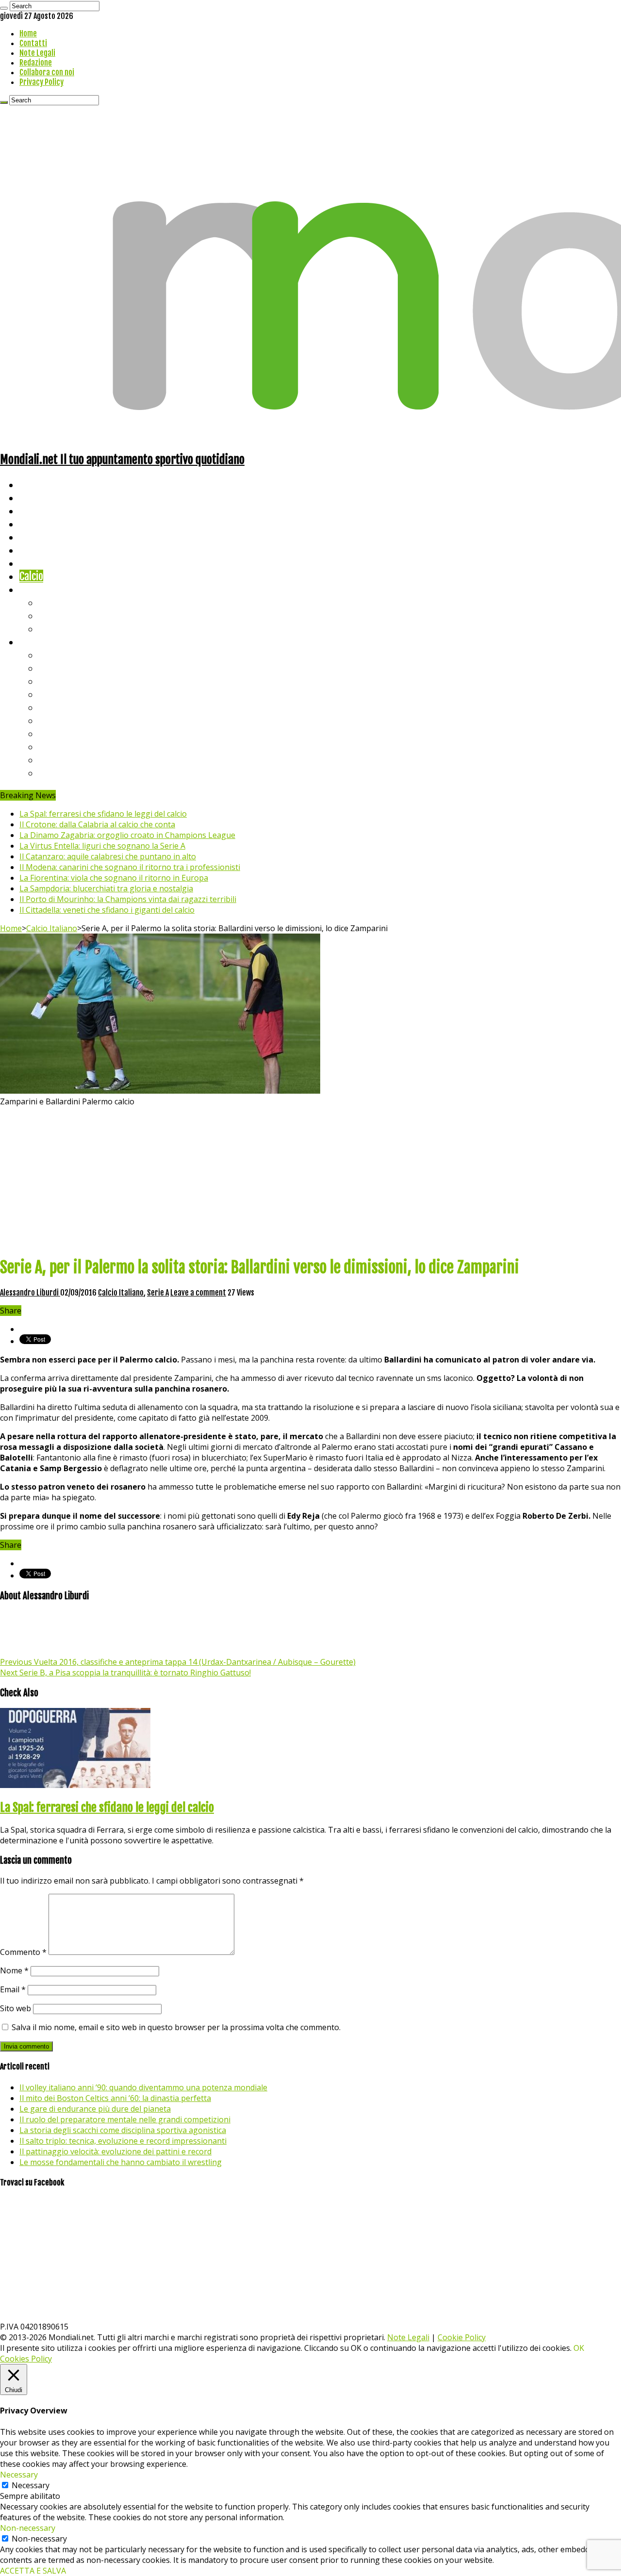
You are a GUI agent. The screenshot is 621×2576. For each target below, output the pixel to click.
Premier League (71, 681)
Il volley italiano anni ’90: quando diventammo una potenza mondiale (143, 2087)
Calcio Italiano (52, 928)
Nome (14, 1970)
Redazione (36, 63)
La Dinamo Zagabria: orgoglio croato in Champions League (127, 835)
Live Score (41, 589)
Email (13, 1989)
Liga (47, 694)
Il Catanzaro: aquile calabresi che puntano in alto (108, 856)
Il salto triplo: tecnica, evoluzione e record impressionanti (123, 2141)
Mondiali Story (49, 550)
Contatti (33, 43)
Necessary (31, 2485)
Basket (53, 629)
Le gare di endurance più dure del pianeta (95, 2109)
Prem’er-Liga (65, 760)
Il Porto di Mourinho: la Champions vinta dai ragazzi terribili (128, 899)
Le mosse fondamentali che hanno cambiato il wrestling (121, 2162)
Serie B (54, 668)
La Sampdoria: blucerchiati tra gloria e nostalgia (106, 888)
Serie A (53, 655)
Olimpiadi (38, 563)
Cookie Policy (462, 2337)
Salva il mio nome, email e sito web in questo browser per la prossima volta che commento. (176, 2027)
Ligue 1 (53, 720)
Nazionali (38, 524)
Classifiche (41, 642)
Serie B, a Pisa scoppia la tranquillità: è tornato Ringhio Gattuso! (125, 1673)
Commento (23, 1952)
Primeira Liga (66, 747)
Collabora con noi (47, 72)
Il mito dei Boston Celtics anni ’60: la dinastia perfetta (115, 2098)
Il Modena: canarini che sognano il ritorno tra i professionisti (130, 867)
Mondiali (37, 537)
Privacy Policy (41, 82)
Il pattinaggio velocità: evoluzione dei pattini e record (115, 2151)
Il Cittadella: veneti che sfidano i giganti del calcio (107, 910)
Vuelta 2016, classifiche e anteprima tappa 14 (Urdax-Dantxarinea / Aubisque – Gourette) (178, 1662)
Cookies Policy (26, 2359)
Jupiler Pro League (77, 773)
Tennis (52, 615)
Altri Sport (41, 511)
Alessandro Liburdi (30, 1293)
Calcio (31, 576)
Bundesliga (61, 707)
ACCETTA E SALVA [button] (33, 2571)
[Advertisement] (310, 1180)
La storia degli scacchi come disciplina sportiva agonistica (123, 2130)
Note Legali (37, 53)
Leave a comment (198, 1293)
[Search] (4, 8)
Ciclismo (36, 498)
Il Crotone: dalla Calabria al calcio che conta (97, 824)
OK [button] (579, 2348)
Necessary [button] (19, 2475)
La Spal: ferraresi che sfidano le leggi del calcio (103, 814)
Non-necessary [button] (28, 2528)
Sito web (16, 2008)
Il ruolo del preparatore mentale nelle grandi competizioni (125, 2119)
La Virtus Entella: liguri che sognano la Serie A (102, 846)
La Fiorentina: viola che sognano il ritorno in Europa (114, 878)
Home (28, 33)
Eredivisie (59, 733)
